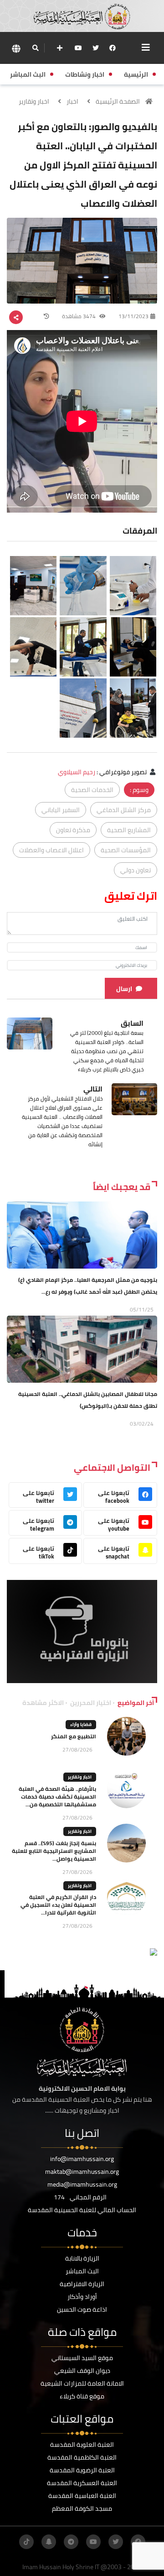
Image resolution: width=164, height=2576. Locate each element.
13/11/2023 (133, 316)
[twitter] (96, 48)
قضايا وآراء (81, 1724)
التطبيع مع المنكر (74, 1736)
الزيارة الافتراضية (82, 2284)
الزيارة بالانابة (82, 2258)
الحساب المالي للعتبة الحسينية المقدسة (82, 2210)
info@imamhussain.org (82, 2159)
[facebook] (113, 48)
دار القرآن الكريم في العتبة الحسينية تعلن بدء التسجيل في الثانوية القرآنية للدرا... (58, 1905)
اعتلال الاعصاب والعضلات (51, 850)
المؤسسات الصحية (126, 850)
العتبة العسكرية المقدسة (82, 2483)
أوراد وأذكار (82, 2297)
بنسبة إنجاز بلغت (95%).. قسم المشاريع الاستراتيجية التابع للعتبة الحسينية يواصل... (54, 1851)
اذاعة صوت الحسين (82, 2309)
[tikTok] (26, 2542)
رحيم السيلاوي (77, 772)
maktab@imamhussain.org (82, 2172)
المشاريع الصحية (129, 830)
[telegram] (71, 2542)
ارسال (124, 989)
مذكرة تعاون (73, 830)
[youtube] (78, 48)
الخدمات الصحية (92, 790)
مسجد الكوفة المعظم (82, 2508)
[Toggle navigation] (146, 47)
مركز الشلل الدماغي (124, 810)
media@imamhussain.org (82, 2184)
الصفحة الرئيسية (118, 101)
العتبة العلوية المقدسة (82, 2445)
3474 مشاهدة (79, 316)
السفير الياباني (61, 810)
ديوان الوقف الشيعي (82, 2371)
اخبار (72, 101)
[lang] (16, 48)
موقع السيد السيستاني (82, 2358)
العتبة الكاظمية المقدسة (82, 2457)
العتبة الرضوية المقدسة (82, 2470)
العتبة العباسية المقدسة (82, 2496)
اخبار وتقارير (34, 101)
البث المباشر (82, 2271)
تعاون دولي (136, 870)
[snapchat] (49, 2542)
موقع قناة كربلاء (82, 2396)
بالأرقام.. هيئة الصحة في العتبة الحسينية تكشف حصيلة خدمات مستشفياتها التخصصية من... (57, 1797)
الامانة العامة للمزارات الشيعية (82, 2383)
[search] (35, 48)
